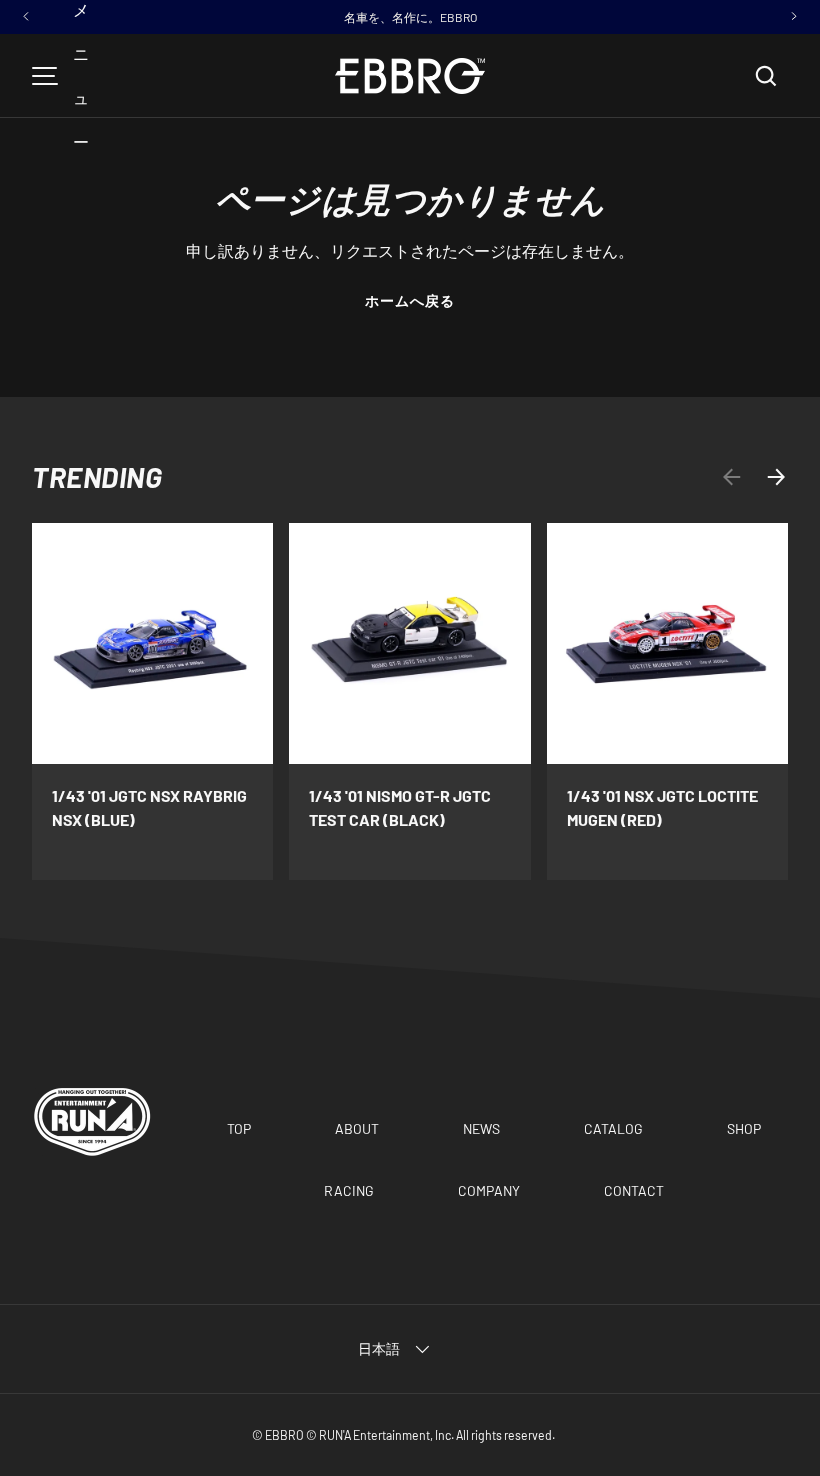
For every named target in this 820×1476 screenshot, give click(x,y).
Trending (97, 477)
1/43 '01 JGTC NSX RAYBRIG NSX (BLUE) (149, 807)
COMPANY (489, 1190)
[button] (766, 76)
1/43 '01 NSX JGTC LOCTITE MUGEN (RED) (662, 807)
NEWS (481, 1128)
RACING (349, 1190)
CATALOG (613, 1128)
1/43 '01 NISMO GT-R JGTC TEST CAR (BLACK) (400, 807)
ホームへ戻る (410, 300)
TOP (239, 1128)
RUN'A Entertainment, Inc (385, 1435)
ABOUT (357, 1128)
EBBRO (284, 1435)
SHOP (744, 1128)
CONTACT (634, 1190)
